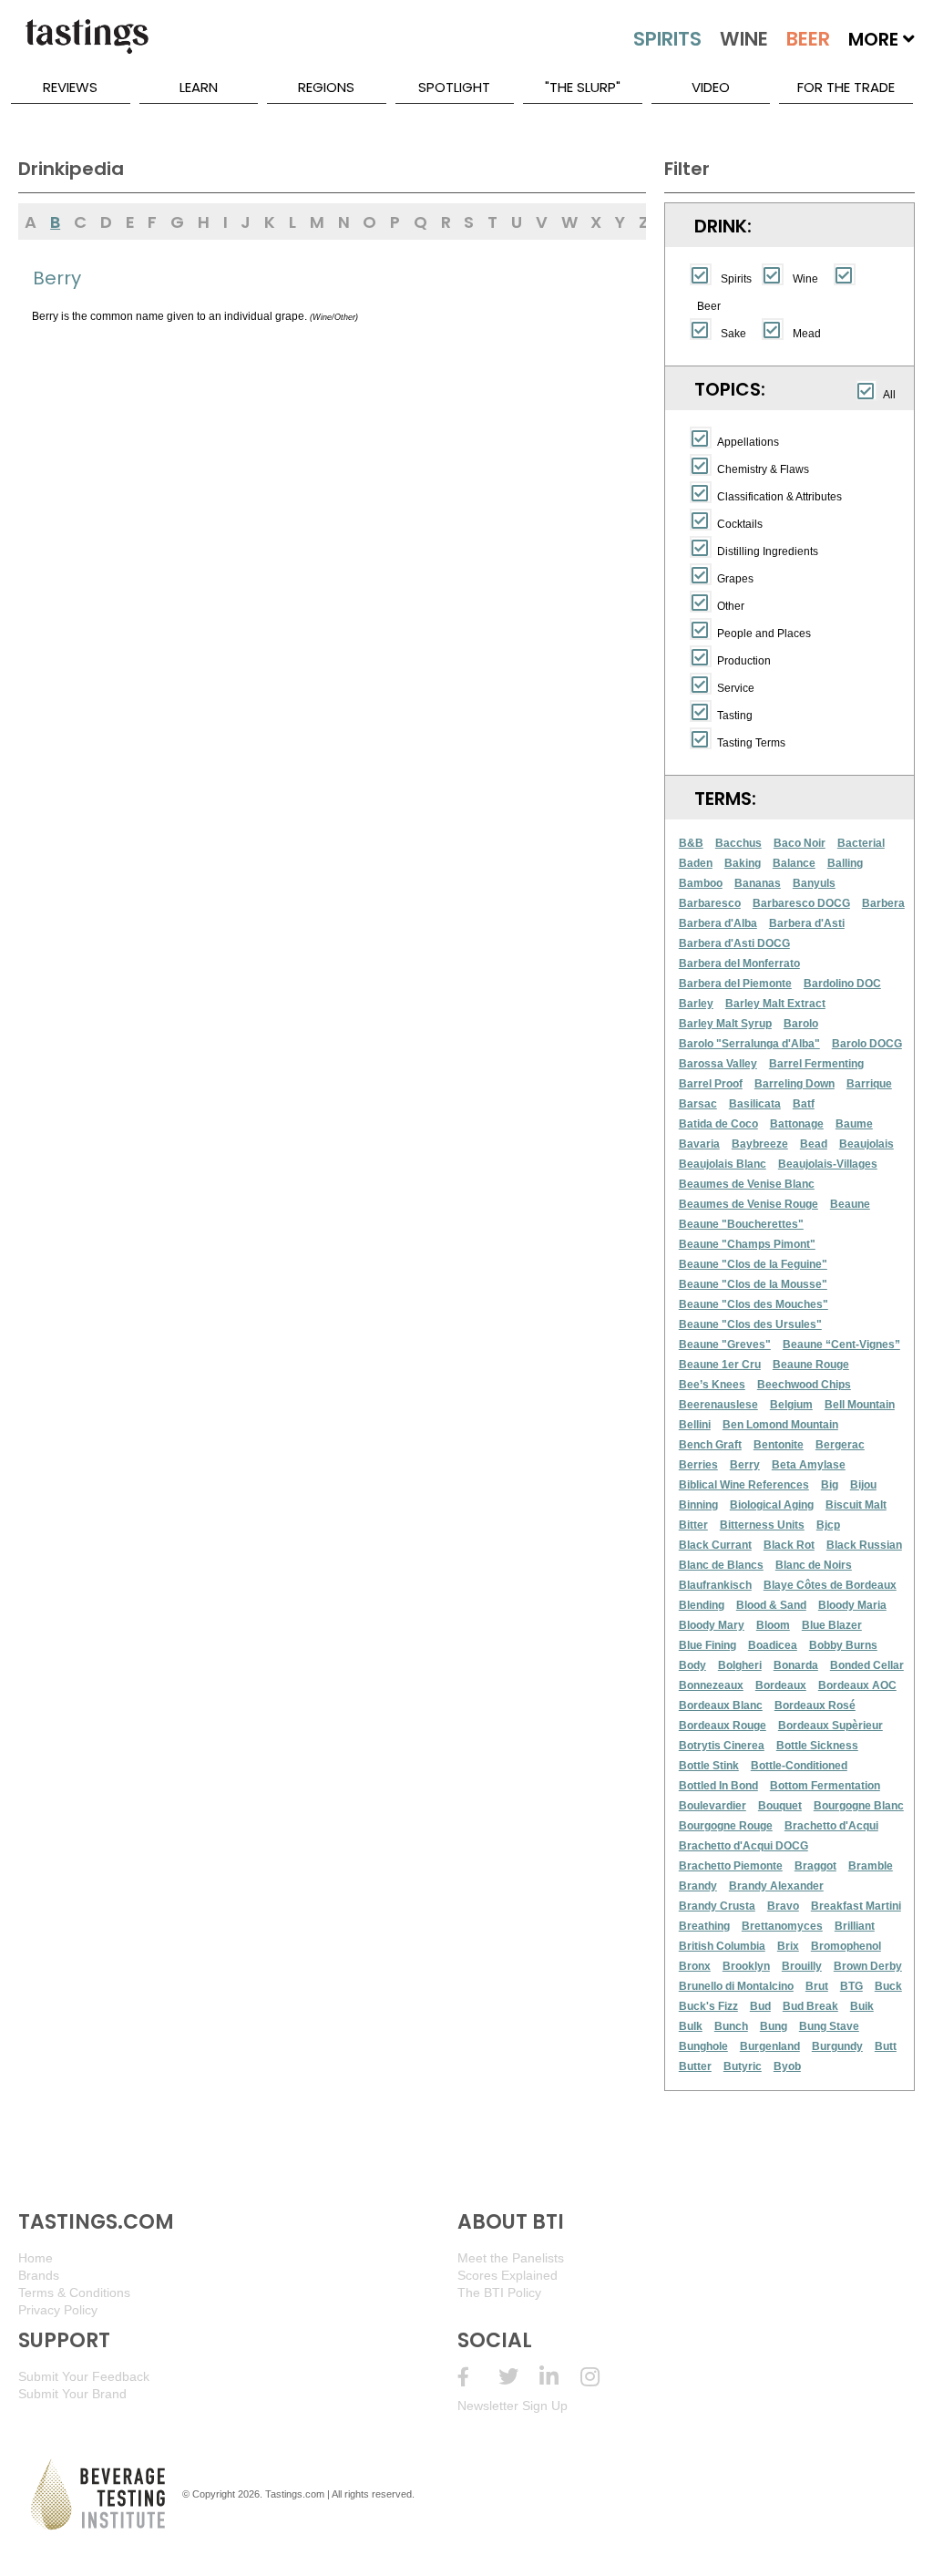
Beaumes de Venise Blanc (747, 1184)
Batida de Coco (718, 1124)
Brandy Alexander (776, 1886)
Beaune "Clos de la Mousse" (753, 1284)
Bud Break (810, 2006)
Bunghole (703, 2046)
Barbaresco (710, 903)
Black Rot (789, 1545)
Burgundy (837, 2046)
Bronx (695, 1966)
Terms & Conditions (74, 2293)
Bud (760, 2006)
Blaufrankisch (715, 1585)
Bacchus (738, 843)
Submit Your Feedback (84, 2376)
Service (736, 688)
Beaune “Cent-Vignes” (841, 1345)
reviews (70, 87)
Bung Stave (829, 2026)
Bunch (731, 2026)
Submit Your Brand (72, 2394)
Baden (696, 863)
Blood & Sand (771, 1605)
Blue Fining (707, 1645)
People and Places (764, 634)
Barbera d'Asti (807, 923)
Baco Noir (800, 843)
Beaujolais (866, 1144)
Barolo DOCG (867, 1044)
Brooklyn (746, 1966)
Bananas (758, 883)
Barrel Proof (711, 1084)
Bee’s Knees (712, 1385)
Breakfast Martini (856, 1906)
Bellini (695, 1425)
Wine (805, 279)
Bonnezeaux (711, 1685)
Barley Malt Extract (775, 1004)
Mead (807, 334)
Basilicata (755, 1104)
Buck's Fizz (708, 2006)
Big (830, 1485)
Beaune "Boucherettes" (741, 1224)
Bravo (783, 1906)
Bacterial (861, 843)
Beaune (850, 1204)
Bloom (773, 1625)
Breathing (704, 1926)
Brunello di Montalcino (736, 1986)
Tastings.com (295, 2494)
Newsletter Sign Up (513, 2406)
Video (711, 87)
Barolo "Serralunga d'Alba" (749, 1044)
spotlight (454, 87)
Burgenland (770, 2046)
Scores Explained (508, 2275)
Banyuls (814, 883)
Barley (696, 1004)
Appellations (748, 442)
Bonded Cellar (867, 1665)
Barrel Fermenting (816, 1064)
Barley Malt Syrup (725, 1024)
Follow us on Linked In (560, 2377)
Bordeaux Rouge (723, 1726)
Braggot (815, 1866)
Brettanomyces (782, 1926)
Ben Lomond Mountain (780, 1425)
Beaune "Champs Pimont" (747, 1244)
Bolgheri (740, 1665)
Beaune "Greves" (725, 1345)
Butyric (743, 2066)
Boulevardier (713, 1806)
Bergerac (840, 1445)
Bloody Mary (712, 1625)
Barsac (698, 1104)
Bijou (863, 1485)
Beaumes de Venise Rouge (748, 1204)
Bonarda (796, 1665)
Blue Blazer (832, 1625)
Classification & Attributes (779, 497)
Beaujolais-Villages (828, 1164)
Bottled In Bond (718, 1786)
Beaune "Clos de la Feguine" (753, 1264)
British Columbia (722, 1946)
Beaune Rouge (811, 1365)
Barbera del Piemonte (735, 984)
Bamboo (701, 883)
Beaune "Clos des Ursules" (750, 1324)
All (889, 395)
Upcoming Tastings (601, 2377)
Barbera (883, 903)
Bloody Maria (852, 1605)
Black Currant (715, 1545)
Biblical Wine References (744, 1485)
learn (199, 87)
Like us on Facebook (478, 2377)
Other (731, 606)
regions (326, 87)
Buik (862, 2006)
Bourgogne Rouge (726, 1826)
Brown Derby (868, 1966)
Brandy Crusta (717, 1906)
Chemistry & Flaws (763, 469)
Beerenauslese (718, 1405)
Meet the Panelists (511, 2258)
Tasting (735, 716)
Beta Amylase (809, 1465)
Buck (888, 1986)
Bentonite (779, 1445)
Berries (698, 1465)
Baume (854, 1124)
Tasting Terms (751, 743)
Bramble (871, 1866)
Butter (695, 2066)
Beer (709, 306)
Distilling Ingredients (768, 551)
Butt (886, 2046)
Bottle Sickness (817, 1746)
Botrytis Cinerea (722, 1746)
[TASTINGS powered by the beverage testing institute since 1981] (87, 46)
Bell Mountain (860, 1405)
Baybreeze (760, 1144)
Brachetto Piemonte (731, 1866)
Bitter (693, 1525)
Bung (774, 2026)
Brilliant (855, 1926)
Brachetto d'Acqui (831, 1826)
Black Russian (864, 1545)
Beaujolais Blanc (723, 1164)
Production (744, 661)
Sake (733, 334)
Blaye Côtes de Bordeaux (830, 1585)
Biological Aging (772, 1505)
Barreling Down (795, 1084)
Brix (788, 1946)
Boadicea (773, 1645)
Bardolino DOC (842, 984)
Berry (745, 1465)
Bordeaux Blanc (721, 1705)
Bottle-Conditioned (799, 1766)
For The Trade (846, 87)
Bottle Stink (709, 1766)
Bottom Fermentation (825, 1786)
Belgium (791, 1405)
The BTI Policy (499, 2293)
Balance (794, 863)
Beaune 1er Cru (720, 1365)
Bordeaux (781, 1685)
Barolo (801, 1024)
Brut (817, 1986)
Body (692, 1665)
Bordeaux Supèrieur (830, 1726)
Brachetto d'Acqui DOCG (743, 1846)
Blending (702, 1605)
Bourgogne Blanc (859, 1806)
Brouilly (802, 1966)
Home (36, 2258)
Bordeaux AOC (857, 1685)
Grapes (735, 579)
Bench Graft (710, 1445)
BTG (851, 1986)
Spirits (736, 279)
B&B (691, 843)
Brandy (698, 1886)
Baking (743, 863)
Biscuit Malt (856, 1505)
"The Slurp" (583, 87)
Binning (698, 1505)
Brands (39, 2275)
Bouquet (780, 1806)
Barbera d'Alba (718, 923)
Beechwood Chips (804, 1385)
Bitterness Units (762, 1525)
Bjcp (828, 1525)
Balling (845, 863)
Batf (804, 1104)
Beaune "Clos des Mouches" (754, 1304)
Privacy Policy (58, 2310)
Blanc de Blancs (721, 1565)
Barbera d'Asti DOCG (734, 943)
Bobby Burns (843, 1645)
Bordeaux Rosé (815, 1705)
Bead (814, 1144)
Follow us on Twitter (519, 2377)
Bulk (691, 2026)
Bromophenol (846, 1946)
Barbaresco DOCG (801, 903)
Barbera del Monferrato (739, 963)
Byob (787, 2066)
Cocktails (740, 524)
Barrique (869, 1084)
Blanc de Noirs (814, 1565)
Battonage (797, 1124)
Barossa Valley (718, 1064)
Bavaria (699, 1144)
